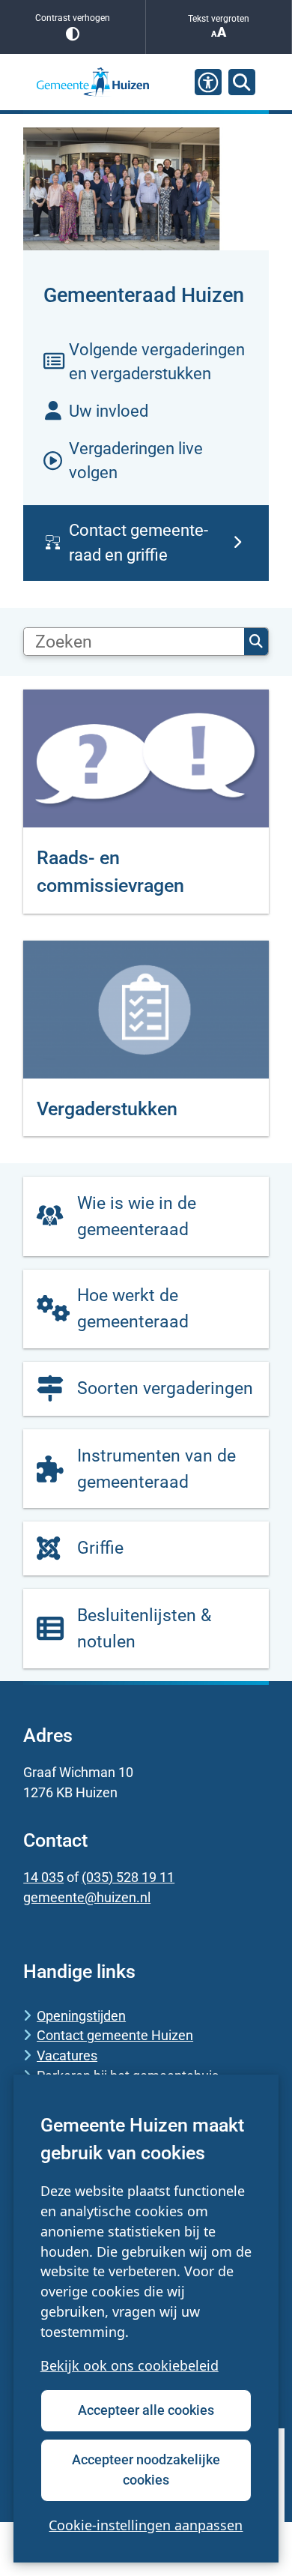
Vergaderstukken (107, 1109)
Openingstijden (81, 2016)
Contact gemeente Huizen (115, 2035)
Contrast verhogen (73, 18)
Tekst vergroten (219, 19)
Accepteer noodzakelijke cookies (146, 2470)
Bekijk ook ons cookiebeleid (130, 2365)
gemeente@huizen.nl (87, 1897)
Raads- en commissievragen (110, 872)
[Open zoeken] (242, 82)
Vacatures (67, 2055)
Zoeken (256, 642)
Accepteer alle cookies (146, 2410)
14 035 (43, 1877)
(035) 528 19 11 (128, 1877)
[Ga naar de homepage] (93, 82)
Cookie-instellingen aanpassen (146, 2525)
